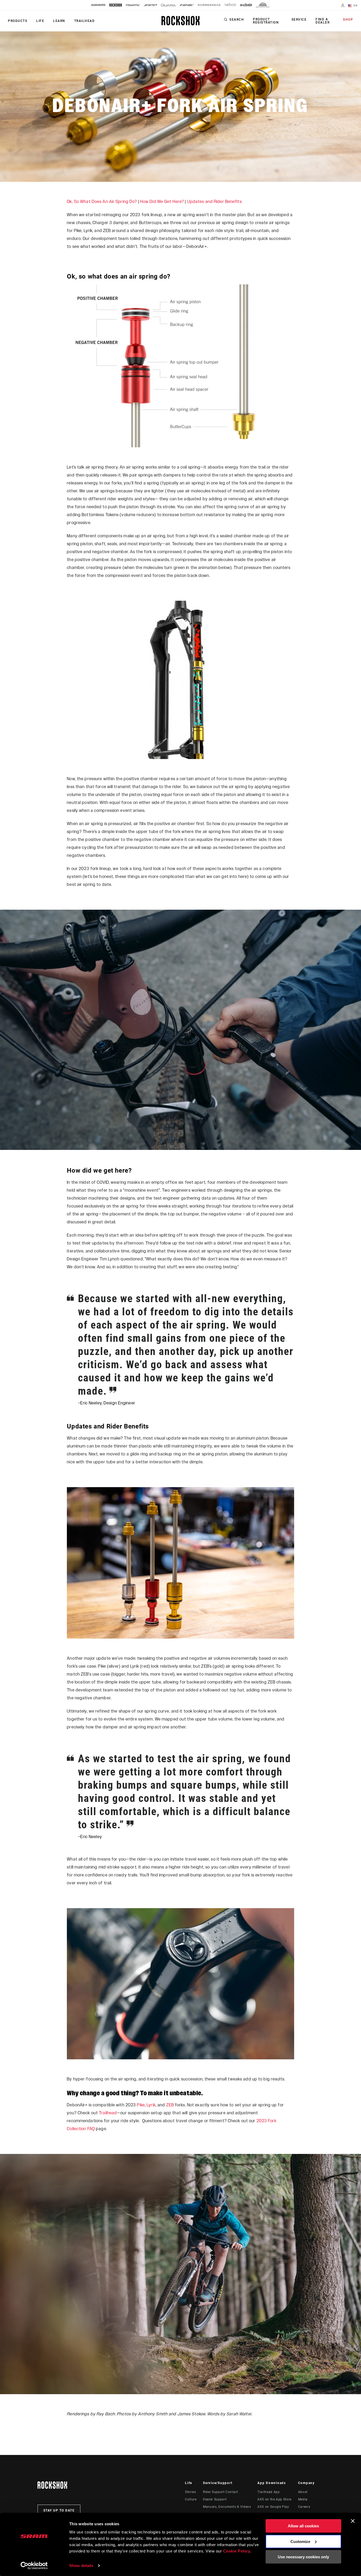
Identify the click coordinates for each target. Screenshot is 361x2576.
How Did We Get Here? (162, 202)
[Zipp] (151, 5)
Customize (300, 2541)
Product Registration (266, 21)
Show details (81, 2566)
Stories (190, 2492)
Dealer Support (215, 2499)
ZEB (170, 2105)
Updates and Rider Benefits (214, 202)
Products (18, 21)
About (303, 2492)
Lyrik (151, 2105)
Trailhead (108, 2113)
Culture (191, 2499)
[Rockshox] (116, 5)
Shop (348, 20)
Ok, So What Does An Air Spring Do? (102, 202)
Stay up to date (59, 2510)
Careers (304, 2507)
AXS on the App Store (274, 2499)
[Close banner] (353, 2521)
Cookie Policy (237, 2551)
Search (237, 20)
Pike (141, 2105)
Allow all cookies (303, 2526)
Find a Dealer (323, 21)
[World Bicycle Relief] (263, 5)
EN (355, 5)
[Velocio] (230, 5)
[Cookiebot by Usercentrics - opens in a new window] (34, 2566)
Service (299, 20)
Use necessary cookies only (303, 2557)
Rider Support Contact (220, 2492)
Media (303, 2499)
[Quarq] (168, 5)
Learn (59, 21)
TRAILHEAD (85, 21)
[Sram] (98, 5)
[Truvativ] (133, 5)
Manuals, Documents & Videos (227, 2507)
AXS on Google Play (273, 2507)
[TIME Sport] (187, 5)
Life (40, 21)
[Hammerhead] (209, 5)
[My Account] (343, 6)
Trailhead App (269, 2492)
